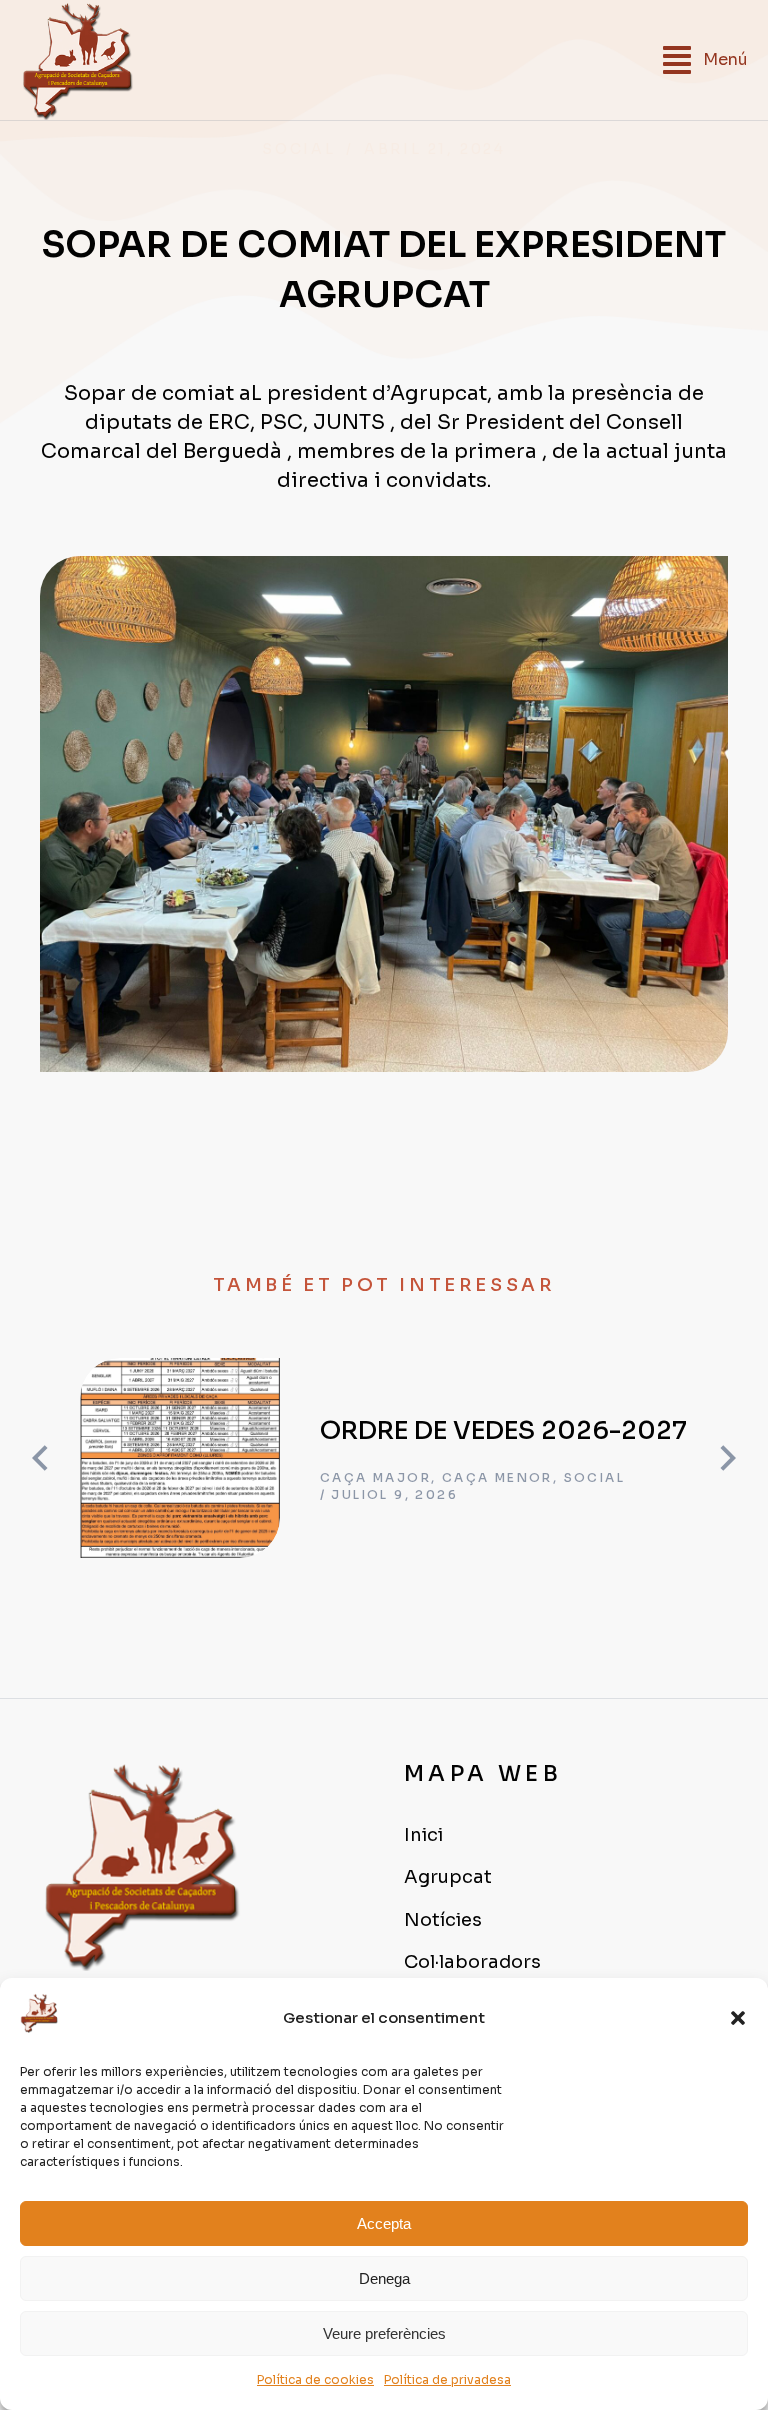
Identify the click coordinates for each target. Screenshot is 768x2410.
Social (299, 149)
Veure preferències (384, 2333)
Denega (384, 2278)
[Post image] (180, 1458)
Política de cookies (315, 2379)
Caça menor (497, 1477)
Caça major (375, 1477)
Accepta (384, 2223)
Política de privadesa (447, 2379)
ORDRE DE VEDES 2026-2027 (503, 1430)
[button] (738, 2018)
